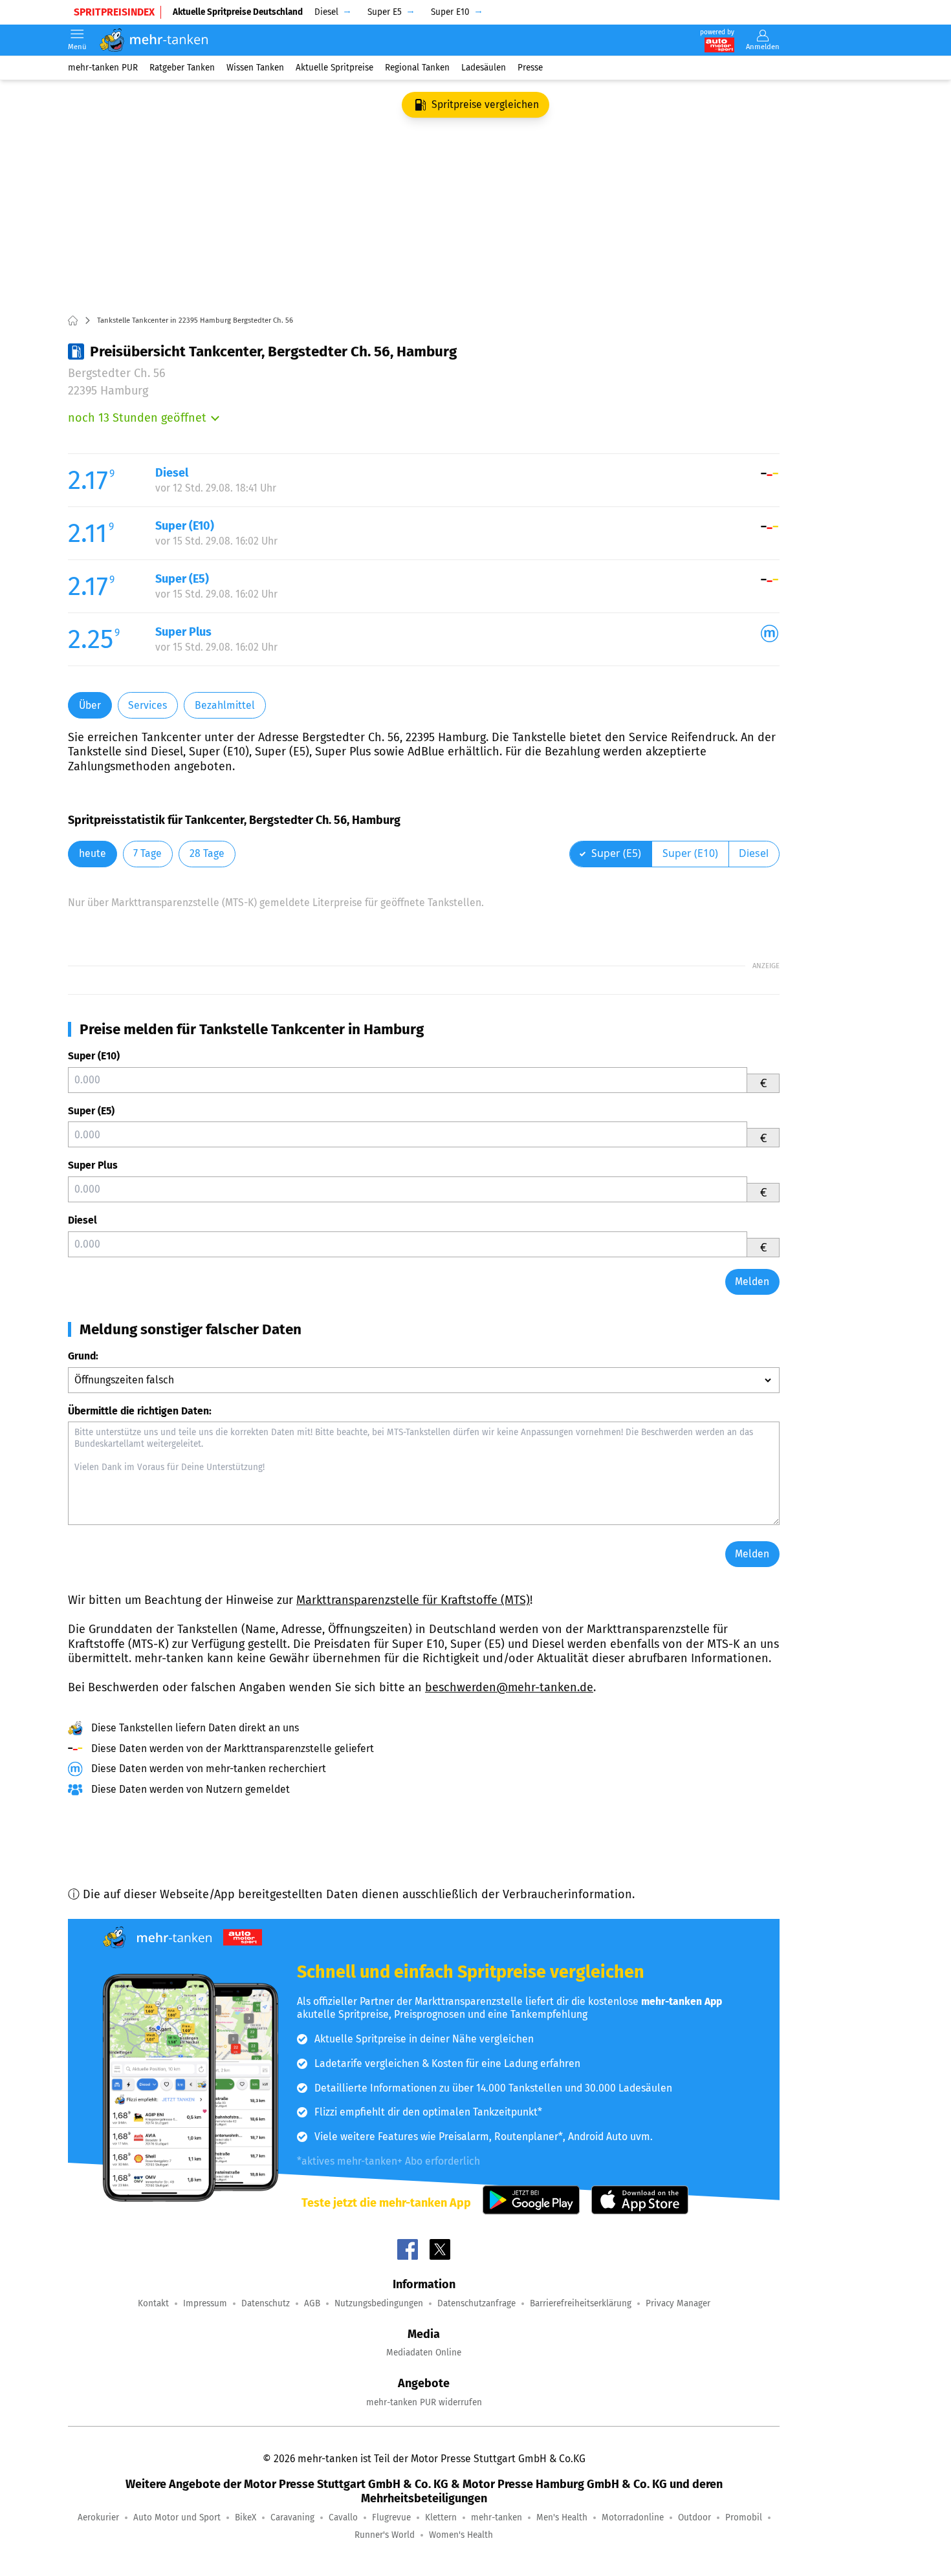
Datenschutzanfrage (476, 2303)
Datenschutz (266, 2303)
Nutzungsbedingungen (379, 2303)
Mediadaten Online (424, 2353)
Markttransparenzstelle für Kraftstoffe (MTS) (413, 1600)
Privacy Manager (678, 2303)
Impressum (205, 2303)
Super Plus (93, 1165)
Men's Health (562, 2517)
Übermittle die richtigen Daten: (140, 1411)
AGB (312, 2303)
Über (90, 705)
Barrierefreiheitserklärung (581, 2303)
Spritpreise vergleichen (485, 104)
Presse (530, 68)
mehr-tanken (497, 2517)
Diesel (82, 1220)
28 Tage (207, 853)
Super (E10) (94, 1056)
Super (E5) (91, 1111)
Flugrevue (391, 2517)
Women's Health (461, 2535)
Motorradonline (633, 2517)
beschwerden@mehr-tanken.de (509, 1687)
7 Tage (148, 853)
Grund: (83, 1356)
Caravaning (292, 2517)
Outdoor (694, 2517)
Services (148, 705)
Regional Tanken (417, 68)
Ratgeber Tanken (182, 68)
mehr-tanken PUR (103, 68)
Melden (752, 1282)
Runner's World (385, 2535)
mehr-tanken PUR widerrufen (424, 2402)
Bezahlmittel (225, 705)
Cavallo (343, 2517)
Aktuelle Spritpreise (334, 68)
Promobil (744, 2517)
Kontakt (153, 2303)
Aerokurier (98, 2517)
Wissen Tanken (255, 68)
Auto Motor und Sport (177, 2517)
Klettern (441, 2517)
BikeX (246, 2517)
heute (93, 853)
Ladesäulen (484, 68)
